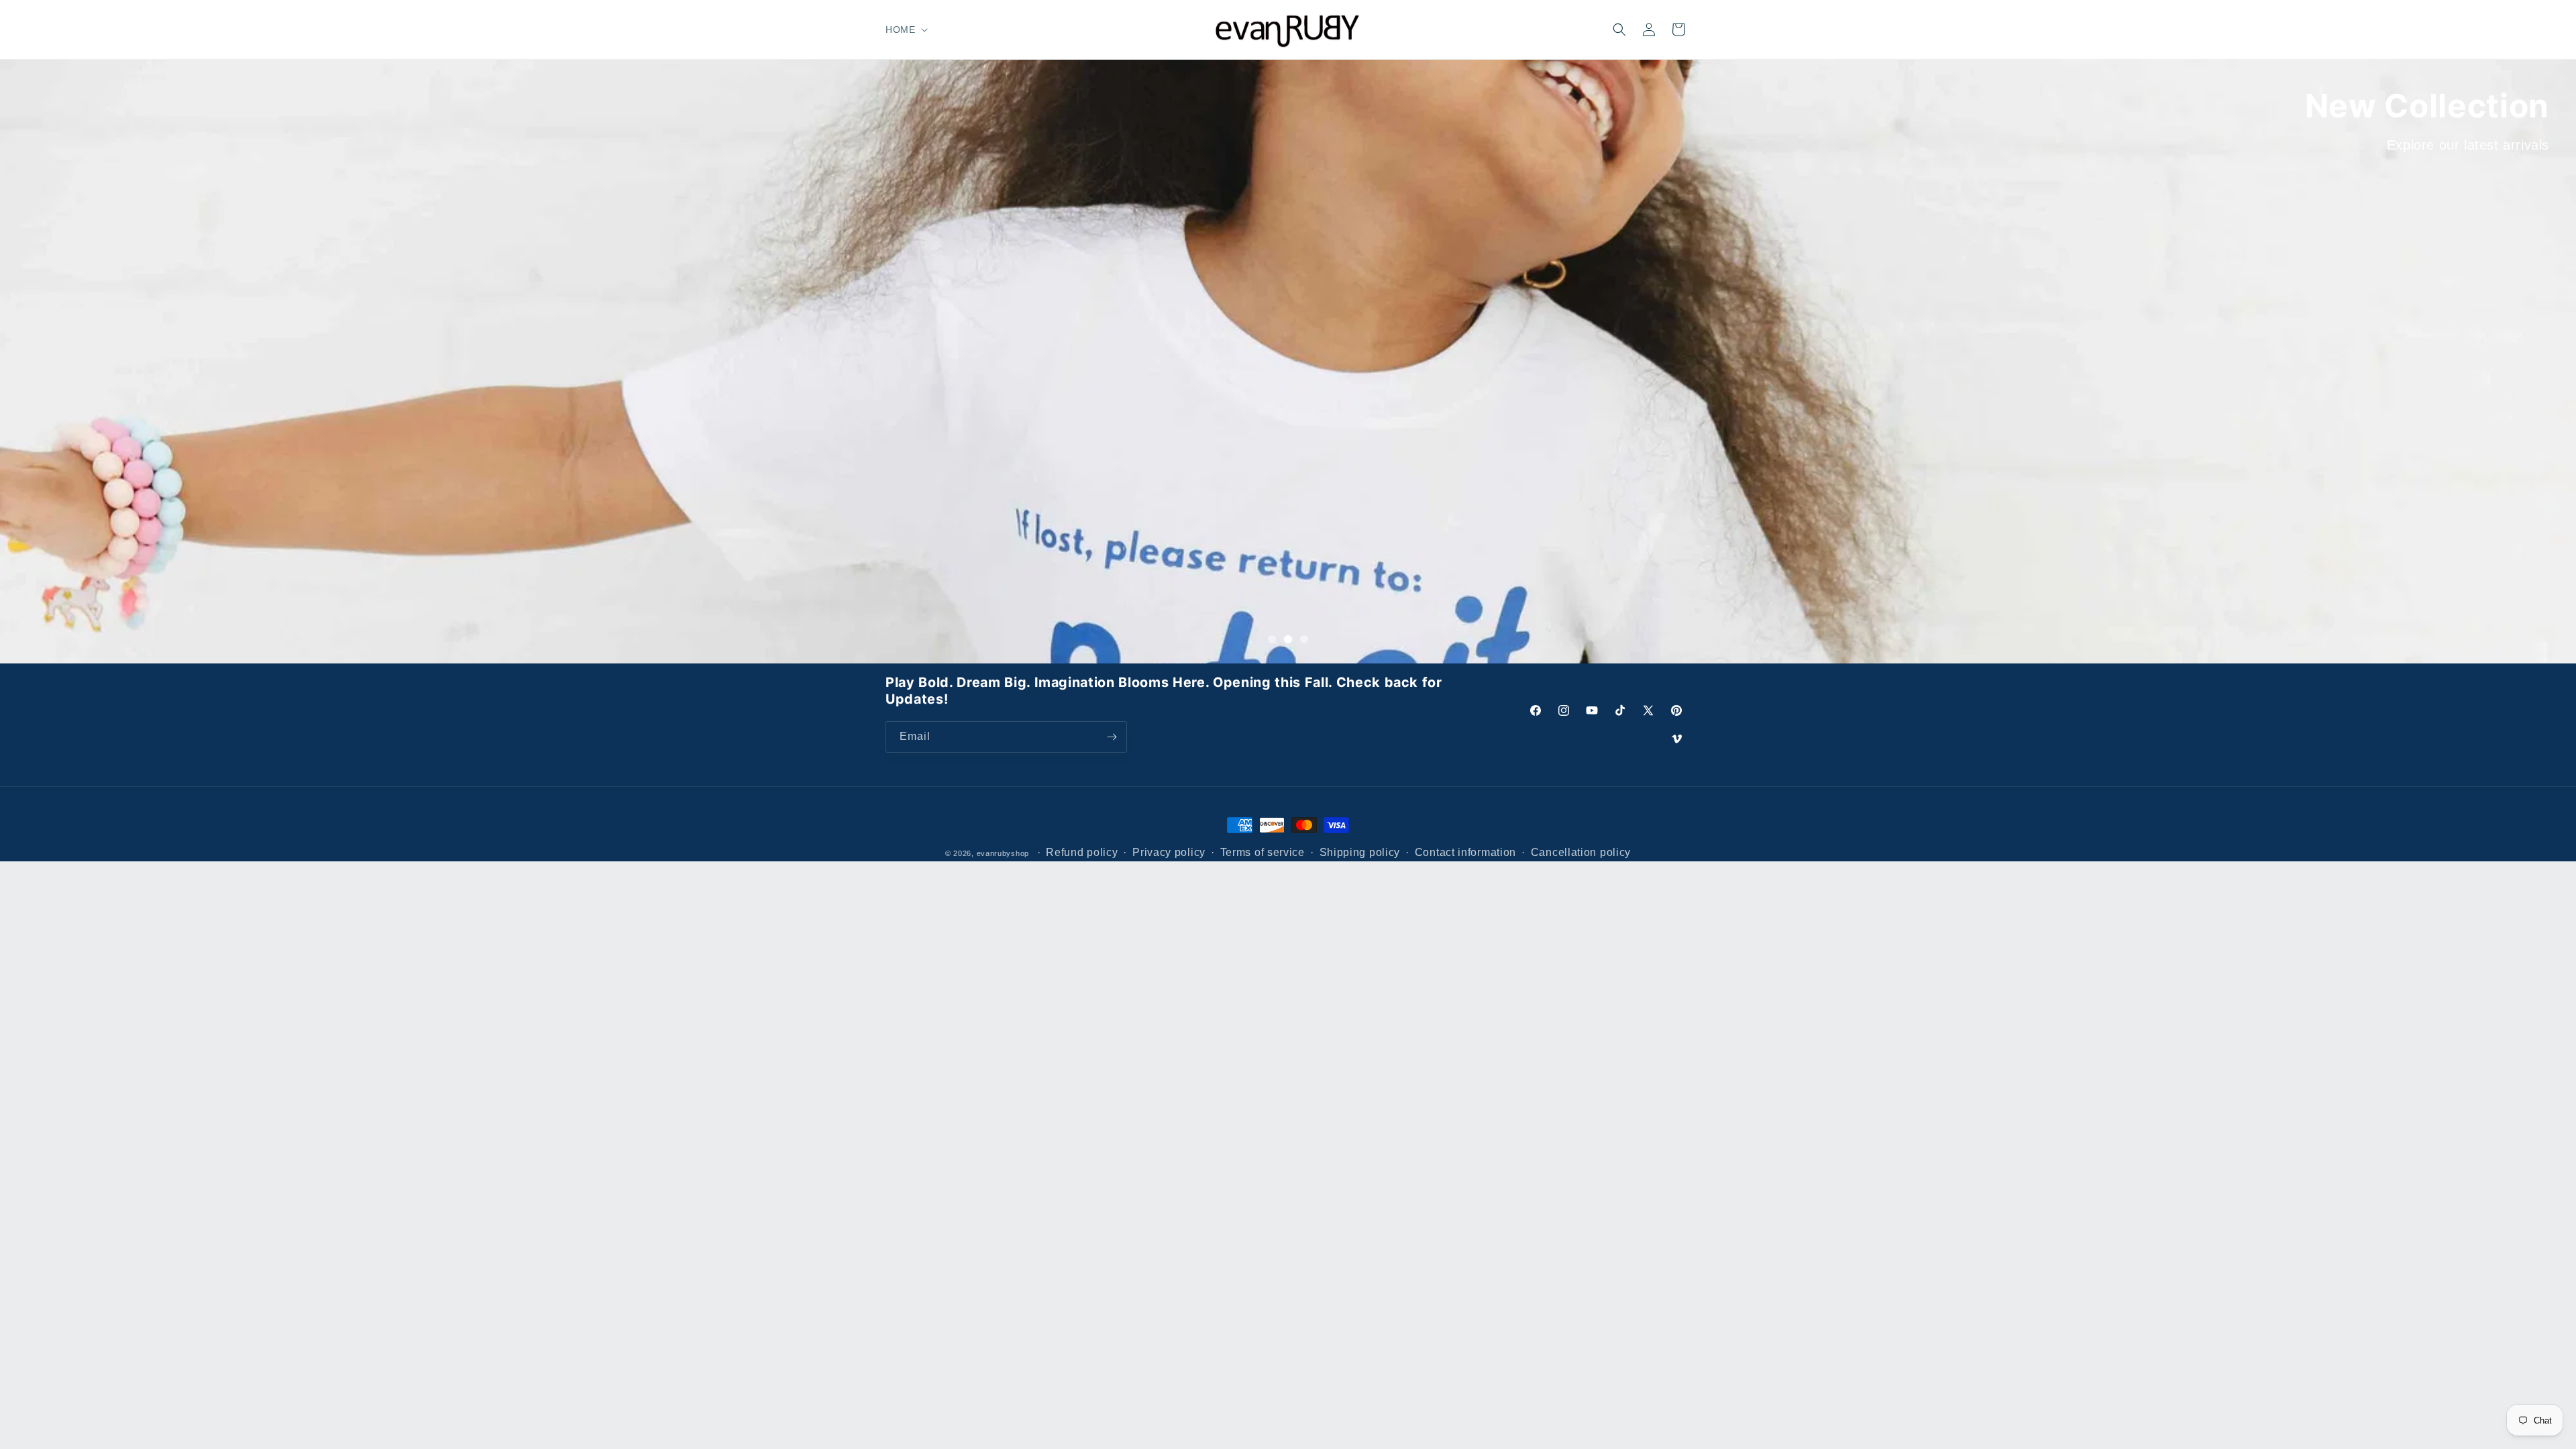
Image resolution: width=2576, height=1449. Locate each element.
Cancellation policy (1581, 852)
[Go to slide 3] (1304, 639)
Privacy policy (1169, 852)
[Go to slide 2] (1288, 639)
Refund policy (1082, 852)
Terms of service (1263, 852)
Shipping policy (1360, 852)
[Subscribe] (1112, 737)
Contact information (1465, 852)
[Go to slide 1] (1272, 639)
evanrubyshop (1003, 853)
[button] (905, 30)
